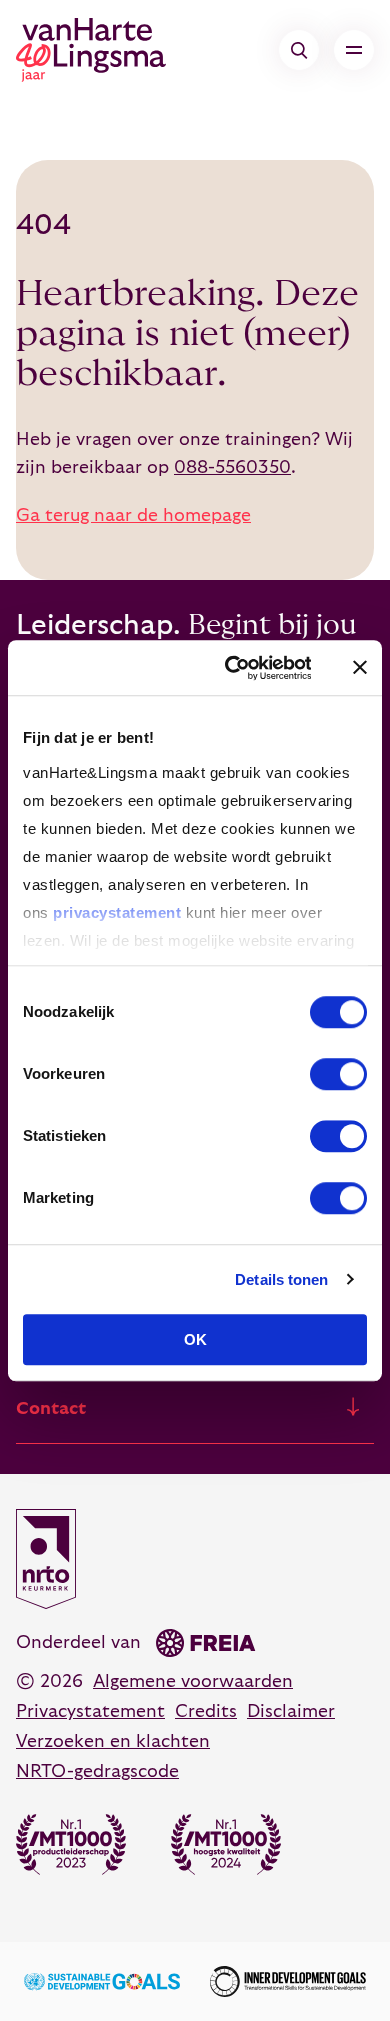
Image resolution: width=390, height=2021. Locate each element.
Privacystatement (90, 1711)
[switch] (338, 1074)
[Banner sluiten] (360, 668)
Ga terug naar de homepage (133, 515)
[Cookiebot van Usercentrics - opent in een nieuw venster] (232, 668)
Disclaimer (291, 1711)
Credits (206, 1711)
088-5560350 (232, 467)
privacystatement (117, 912)
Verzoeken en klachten (113, 1741)
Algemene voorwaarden (193, 1681)
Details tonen (281, 1279)
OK (195, 1339)
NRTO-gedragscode (97, 1771)
